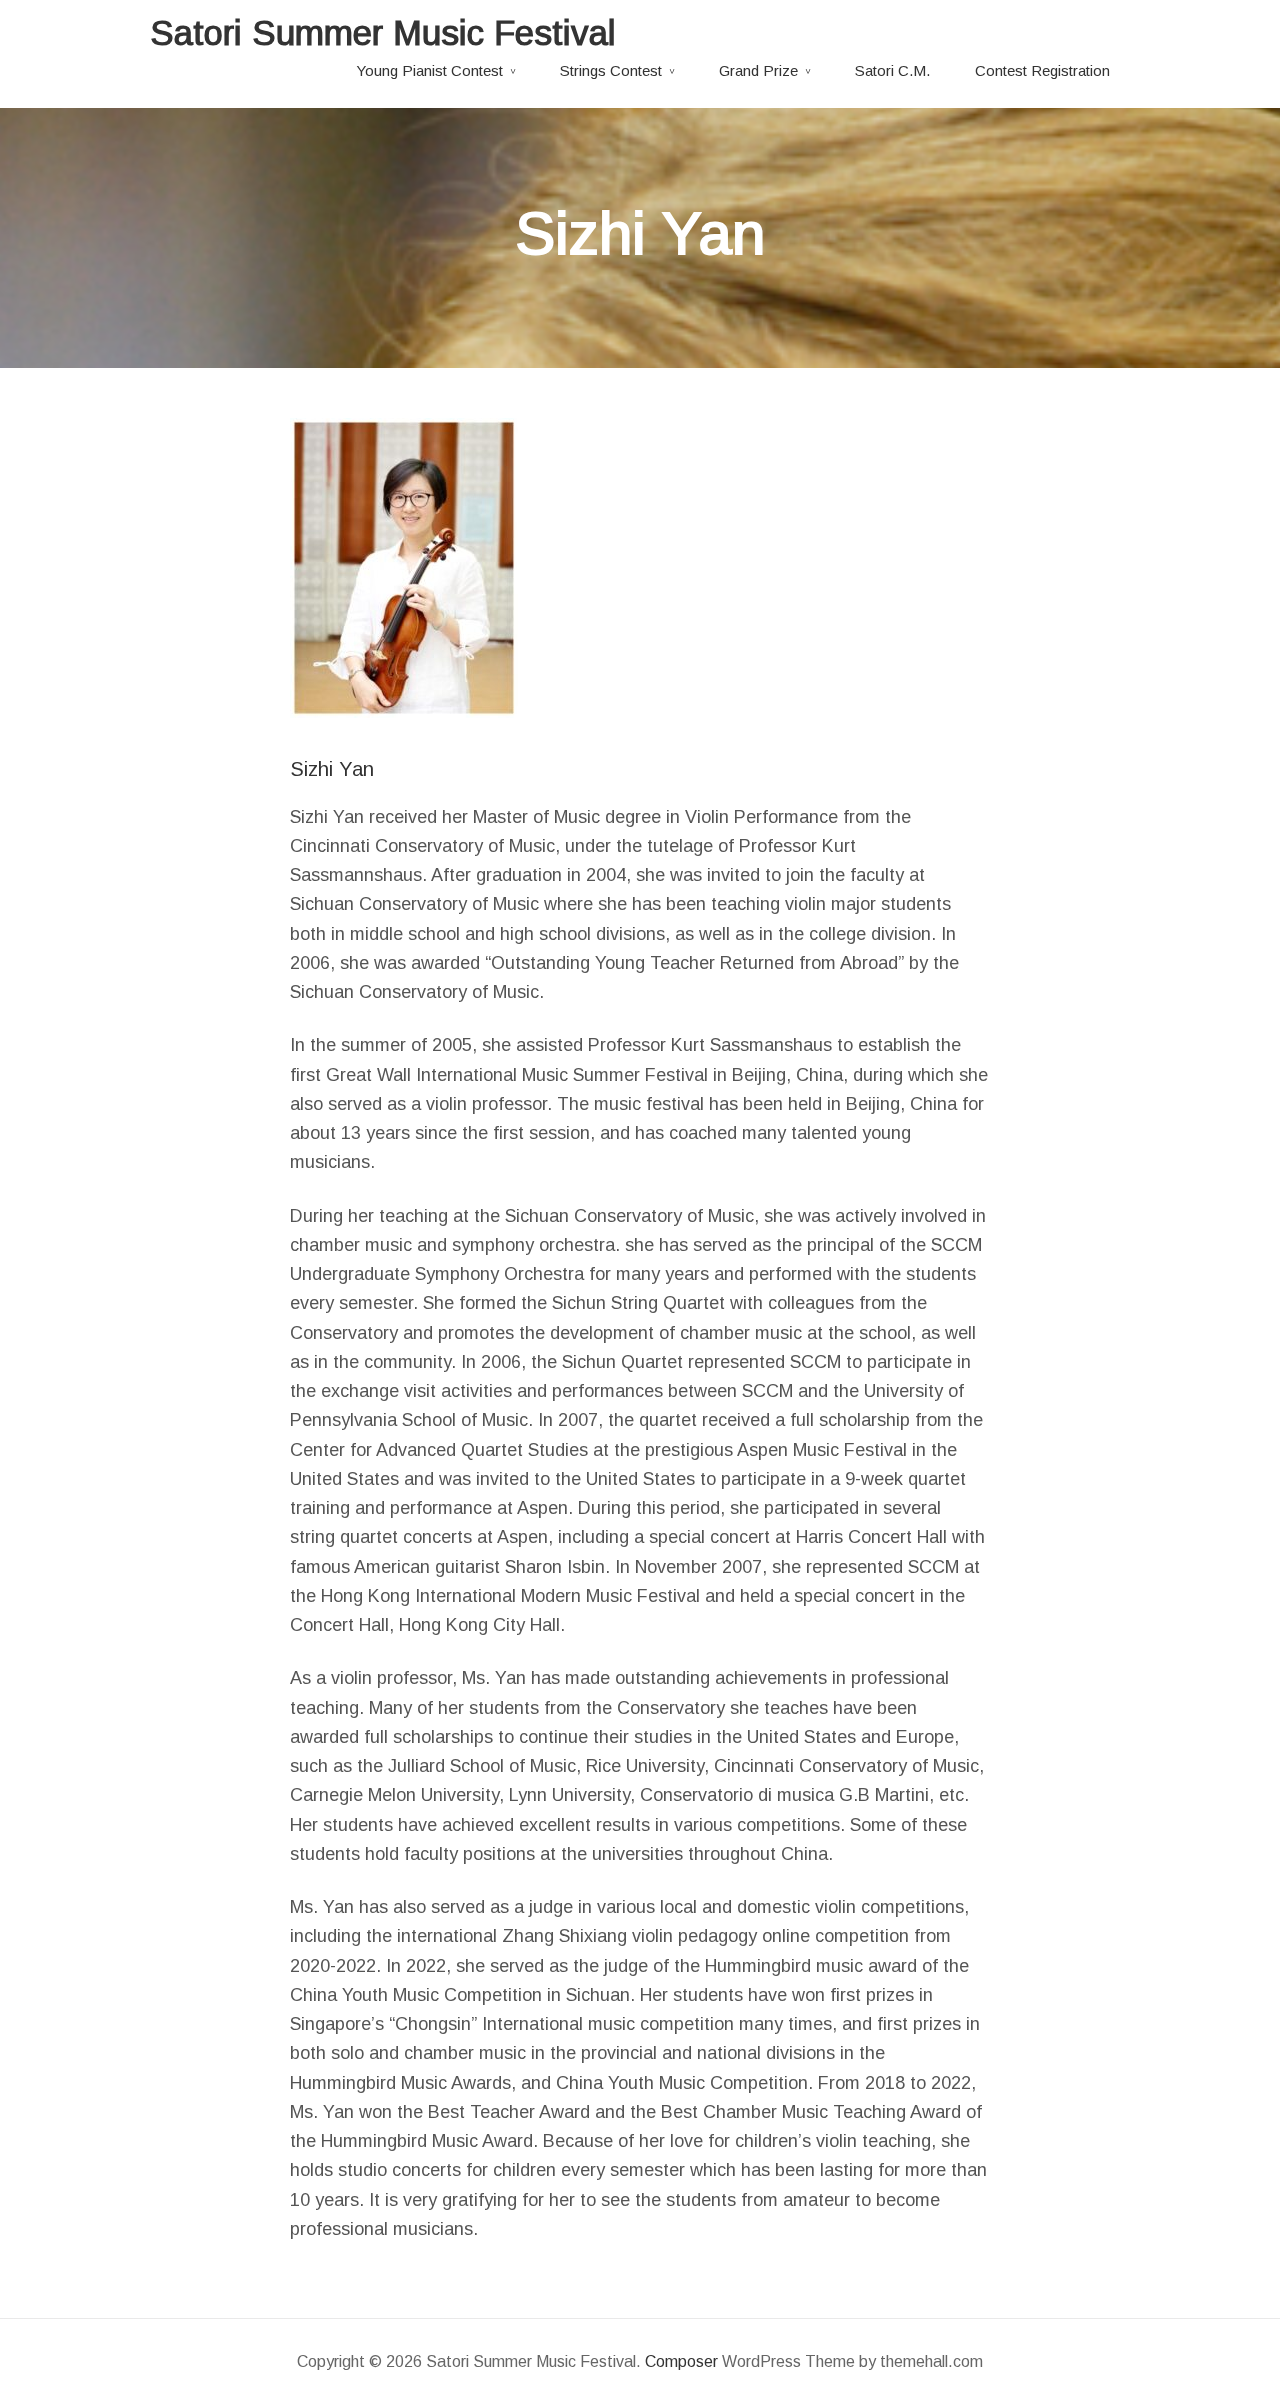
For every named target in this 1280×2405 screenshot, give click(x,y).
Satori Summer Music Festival (383, 32)
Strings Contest (611, 70)
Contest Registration (1042, 70)
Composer (681, 2361)
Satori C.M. (892, 70)
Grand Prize (758, 70)
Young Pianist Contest (429, 70)
